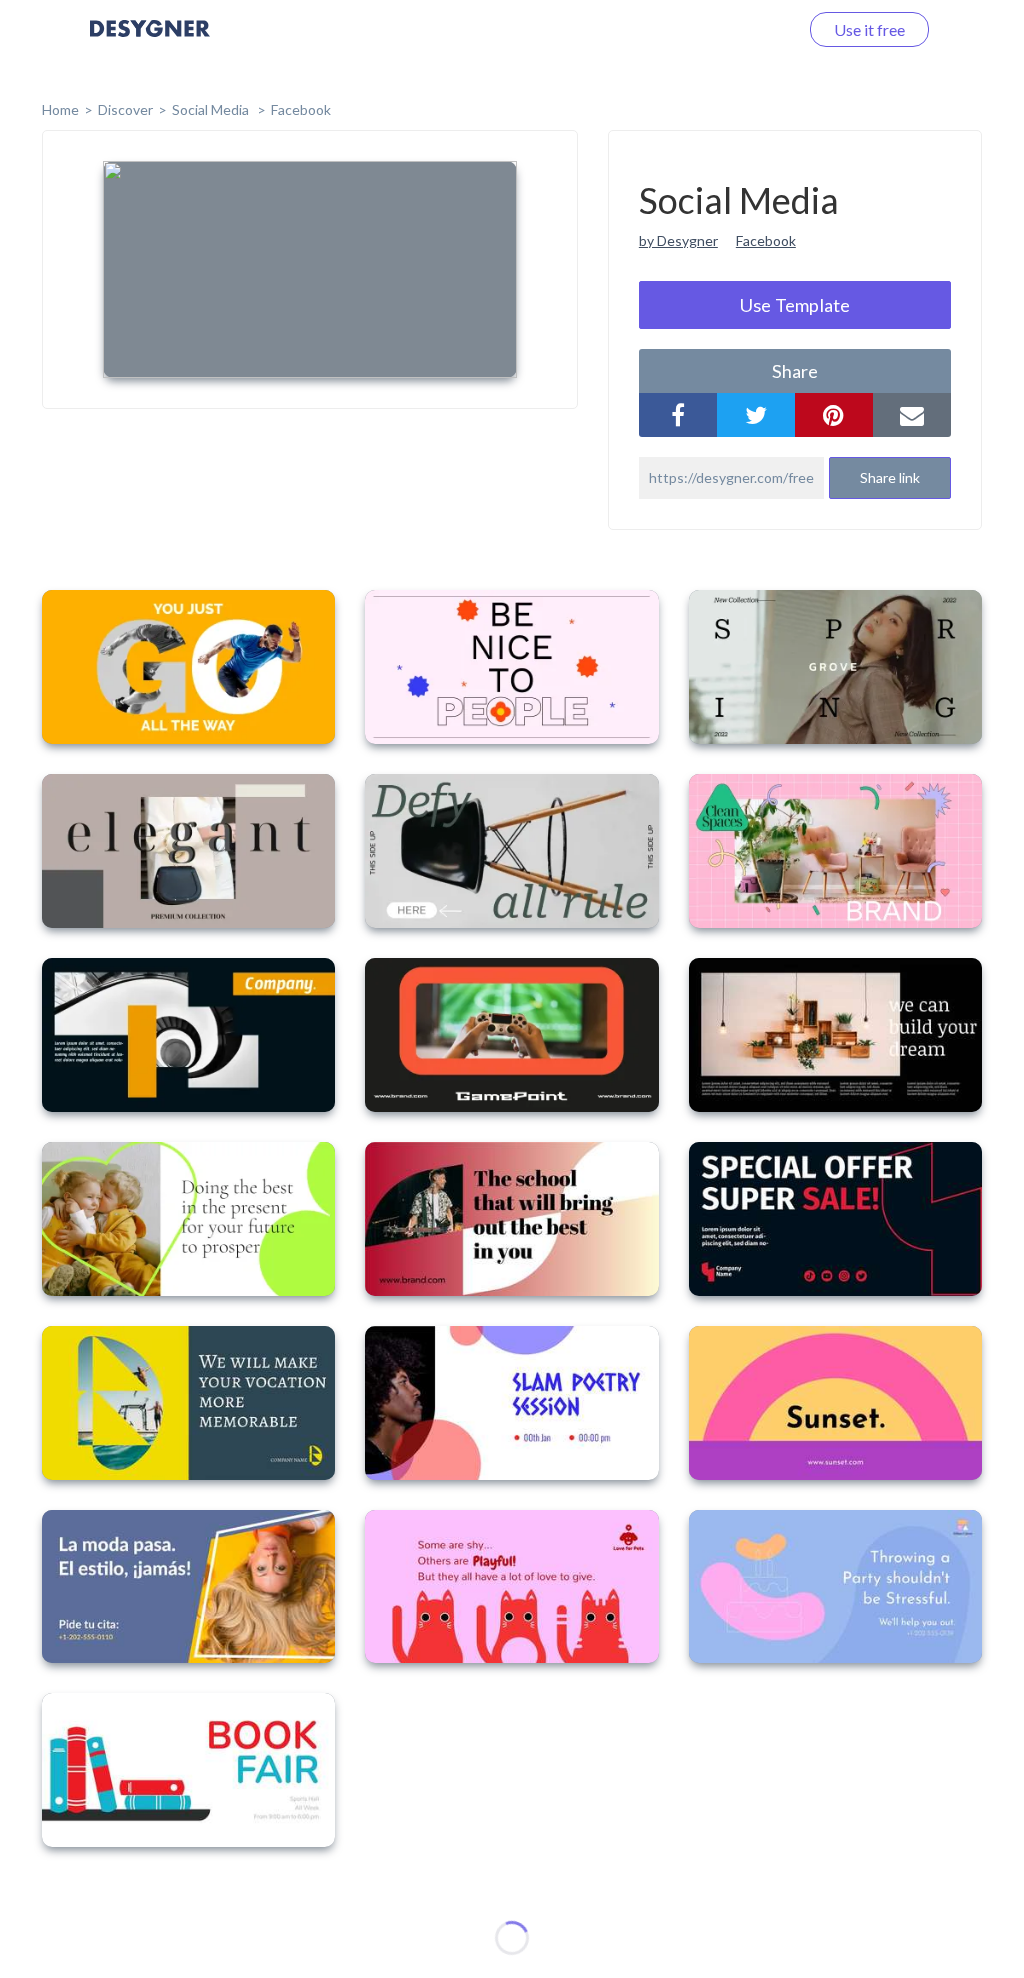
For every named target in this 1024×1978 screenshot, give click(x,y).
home (60, 109)
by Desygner (678, 240)
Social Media (212, 109)
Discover (125, 109)
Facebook (301, 109)
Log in (751, 29)
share (795, 371)
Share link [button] (890, 477)
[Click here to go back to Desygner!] (150, 42)
